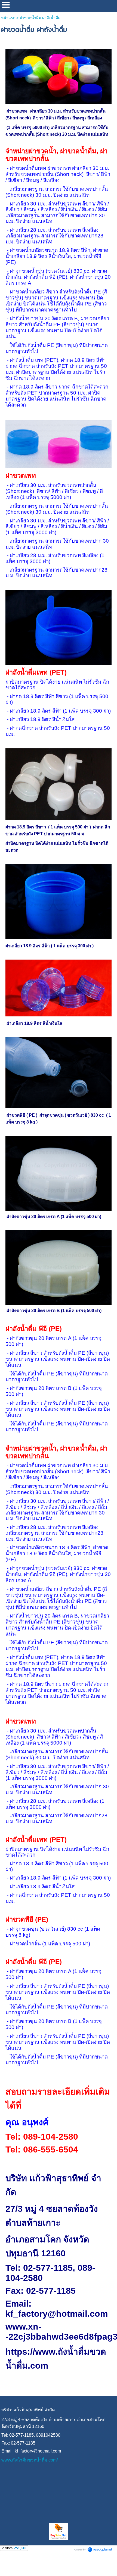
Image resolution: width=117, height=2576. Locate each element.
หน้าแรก (8, 18)
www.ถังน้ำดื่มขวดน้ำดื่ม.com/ (30, 2460)
